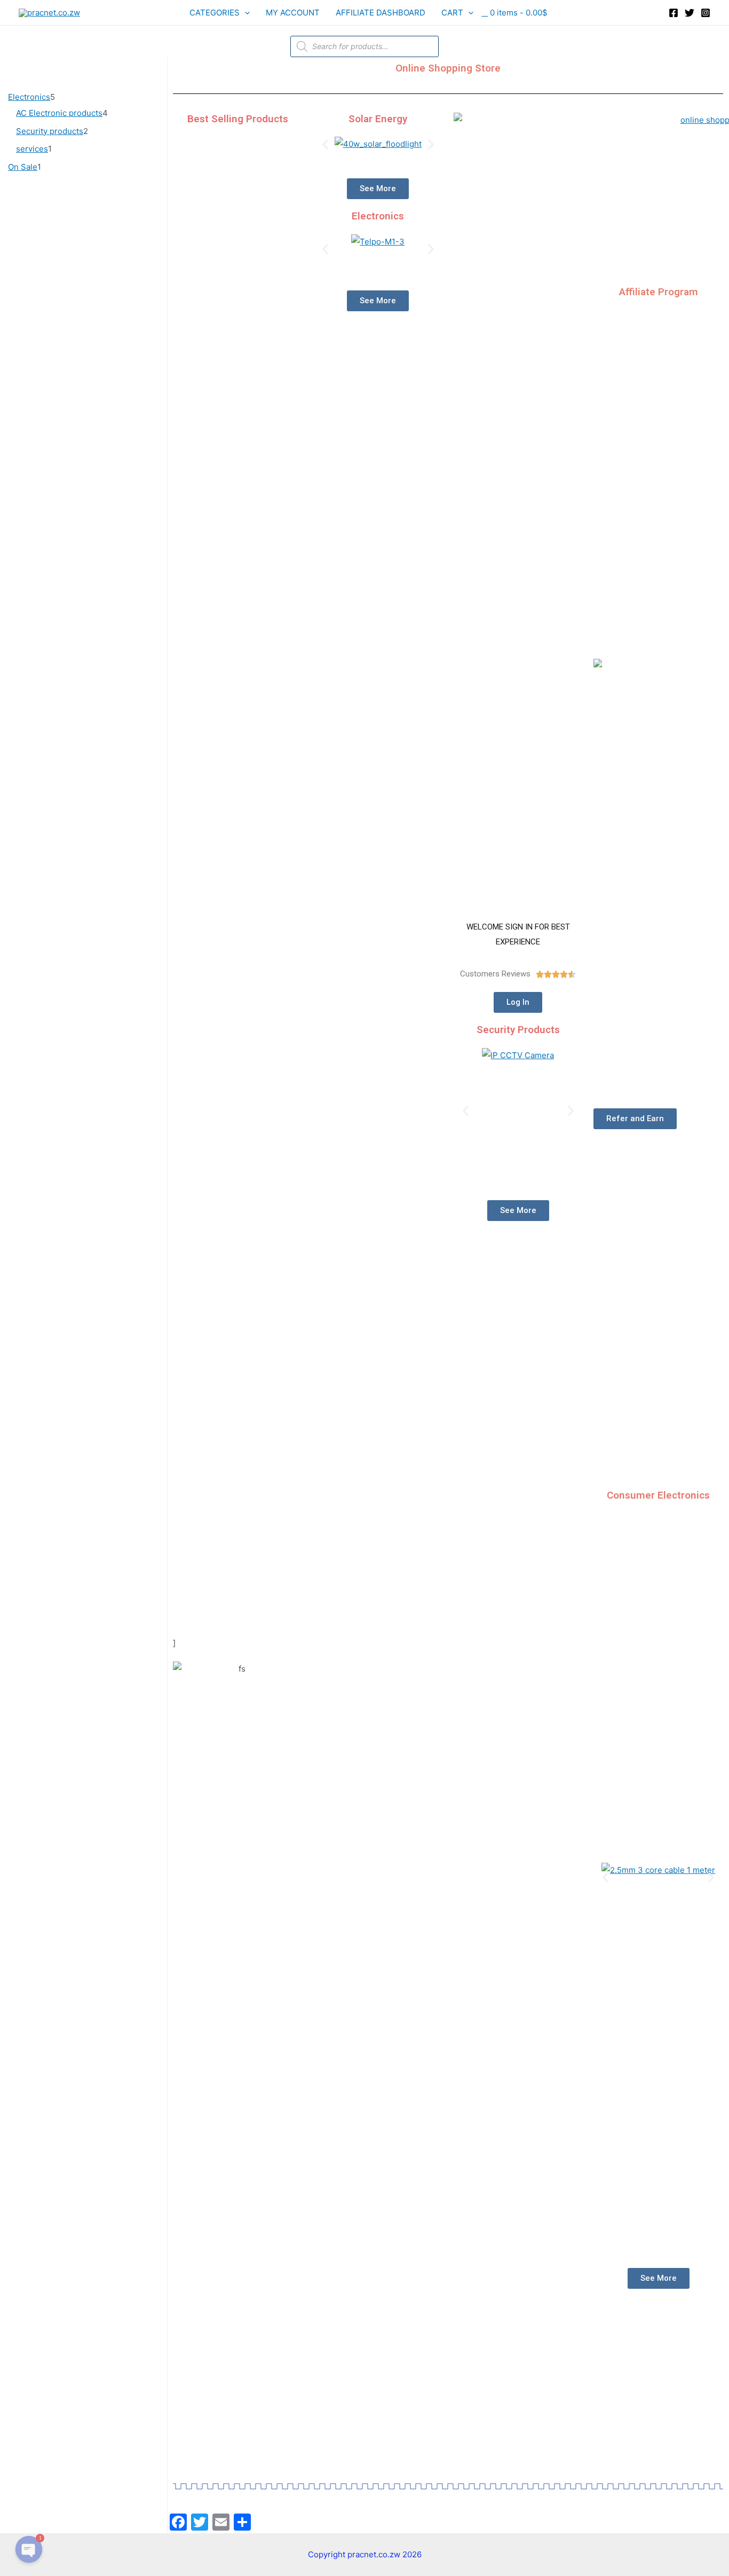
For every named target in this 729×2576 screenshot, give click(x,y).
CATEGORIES (215, 13)
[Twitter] (690, 13)
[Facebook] (673, 13)
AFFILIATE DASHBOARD (381, 13)
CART (452, 13)
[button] (325, 144)
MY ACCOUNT (293, 13)
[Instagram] (706, 13)
